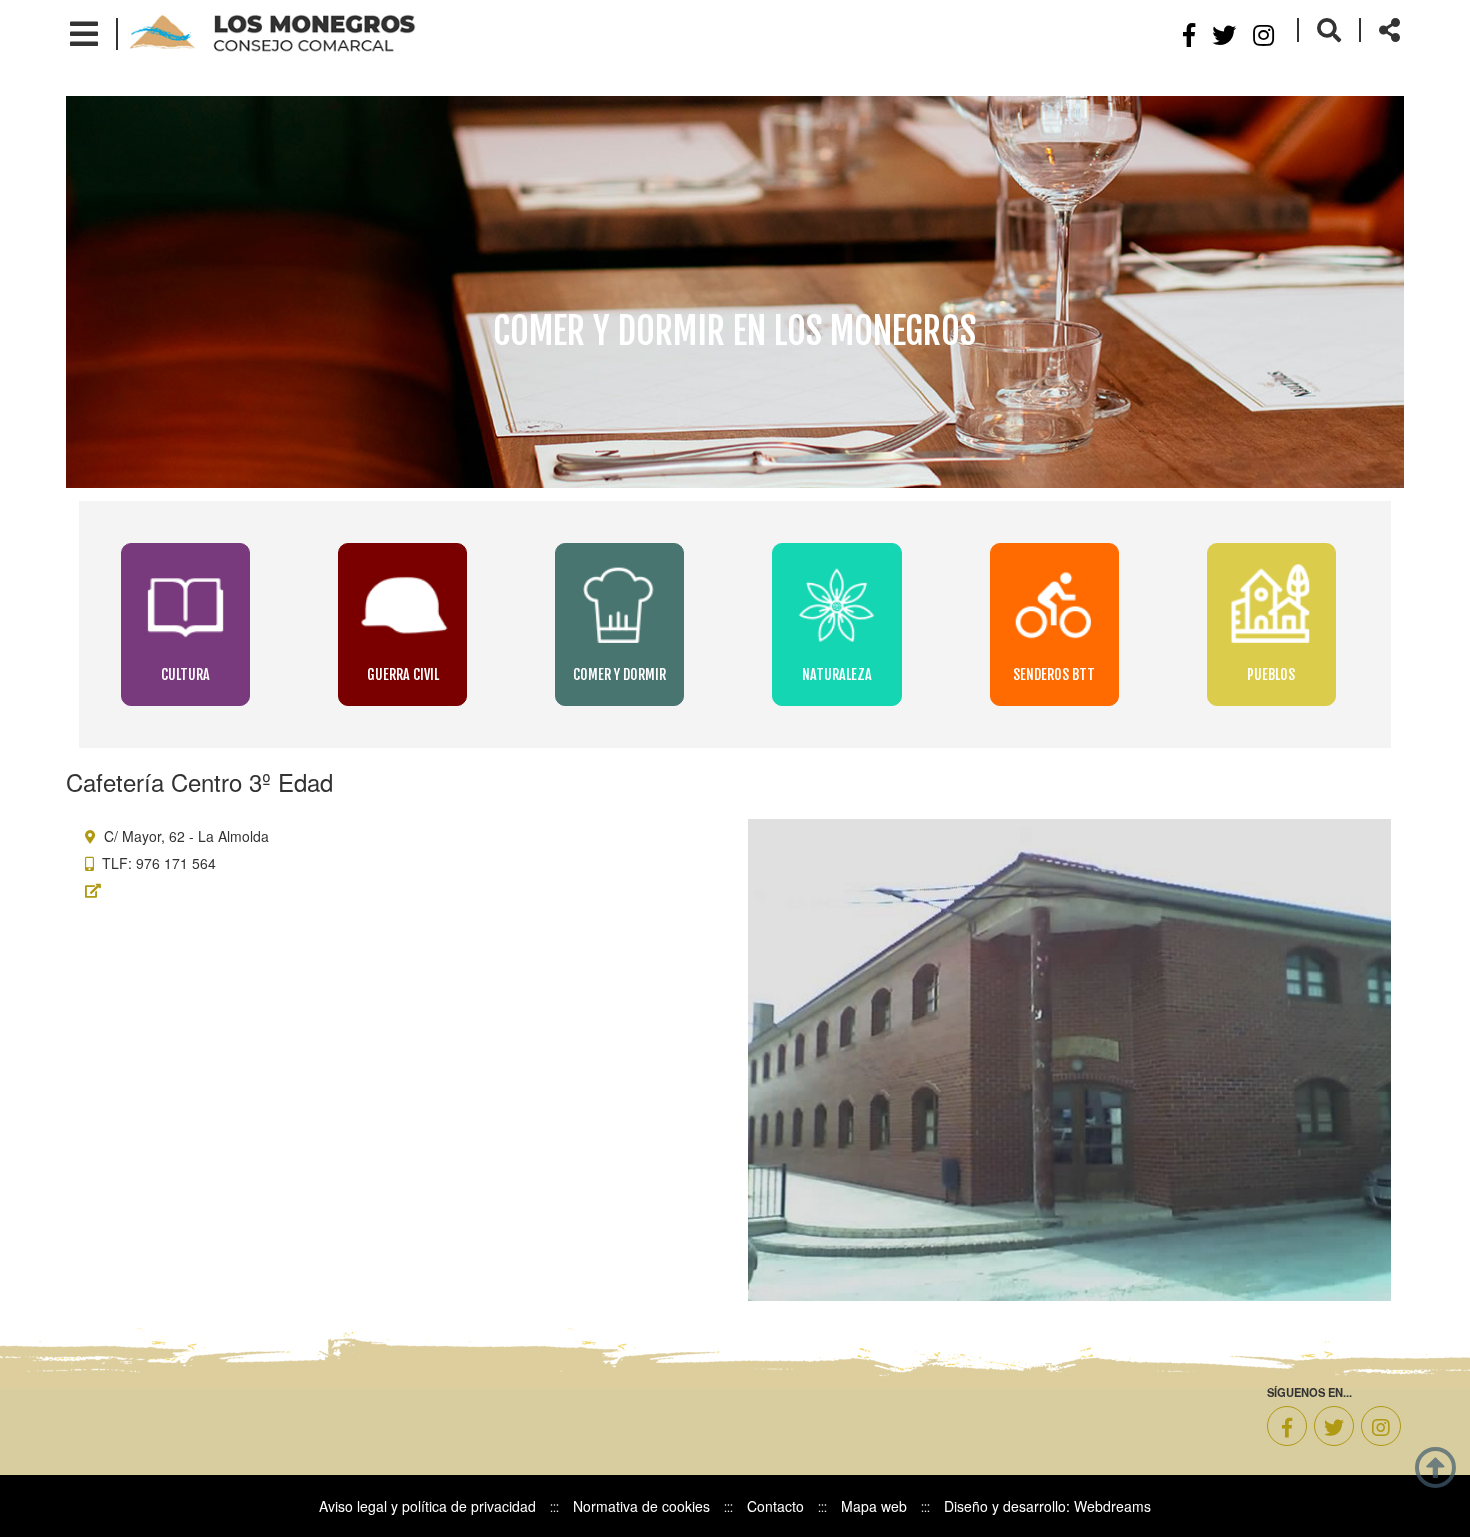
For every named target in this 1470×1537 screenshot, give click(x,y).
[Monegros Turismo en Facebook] (1287, 1426)
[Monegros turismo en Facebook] (1189, 33)
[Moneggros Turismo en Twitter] (1224, 33)
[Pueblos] (1271, 606)
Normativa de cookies (641, 1506)
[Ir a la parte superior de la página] (1435, 1465)
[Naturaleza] (838, 606)
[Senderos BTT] (1056, 606)
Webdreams (1112, 1506)
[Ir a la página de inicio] (272, 32)
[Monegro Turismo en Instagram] (1381, 1426)
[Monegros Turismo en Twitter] (1334, 1426)
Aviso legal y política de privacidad (427, 1506)
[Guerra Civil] (404, 606)
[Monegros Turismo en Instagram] (1263, 33)
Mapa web (874, 1506)
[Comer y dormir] (621, 606)
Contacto (775, 1506)
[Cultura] (187, 606)
